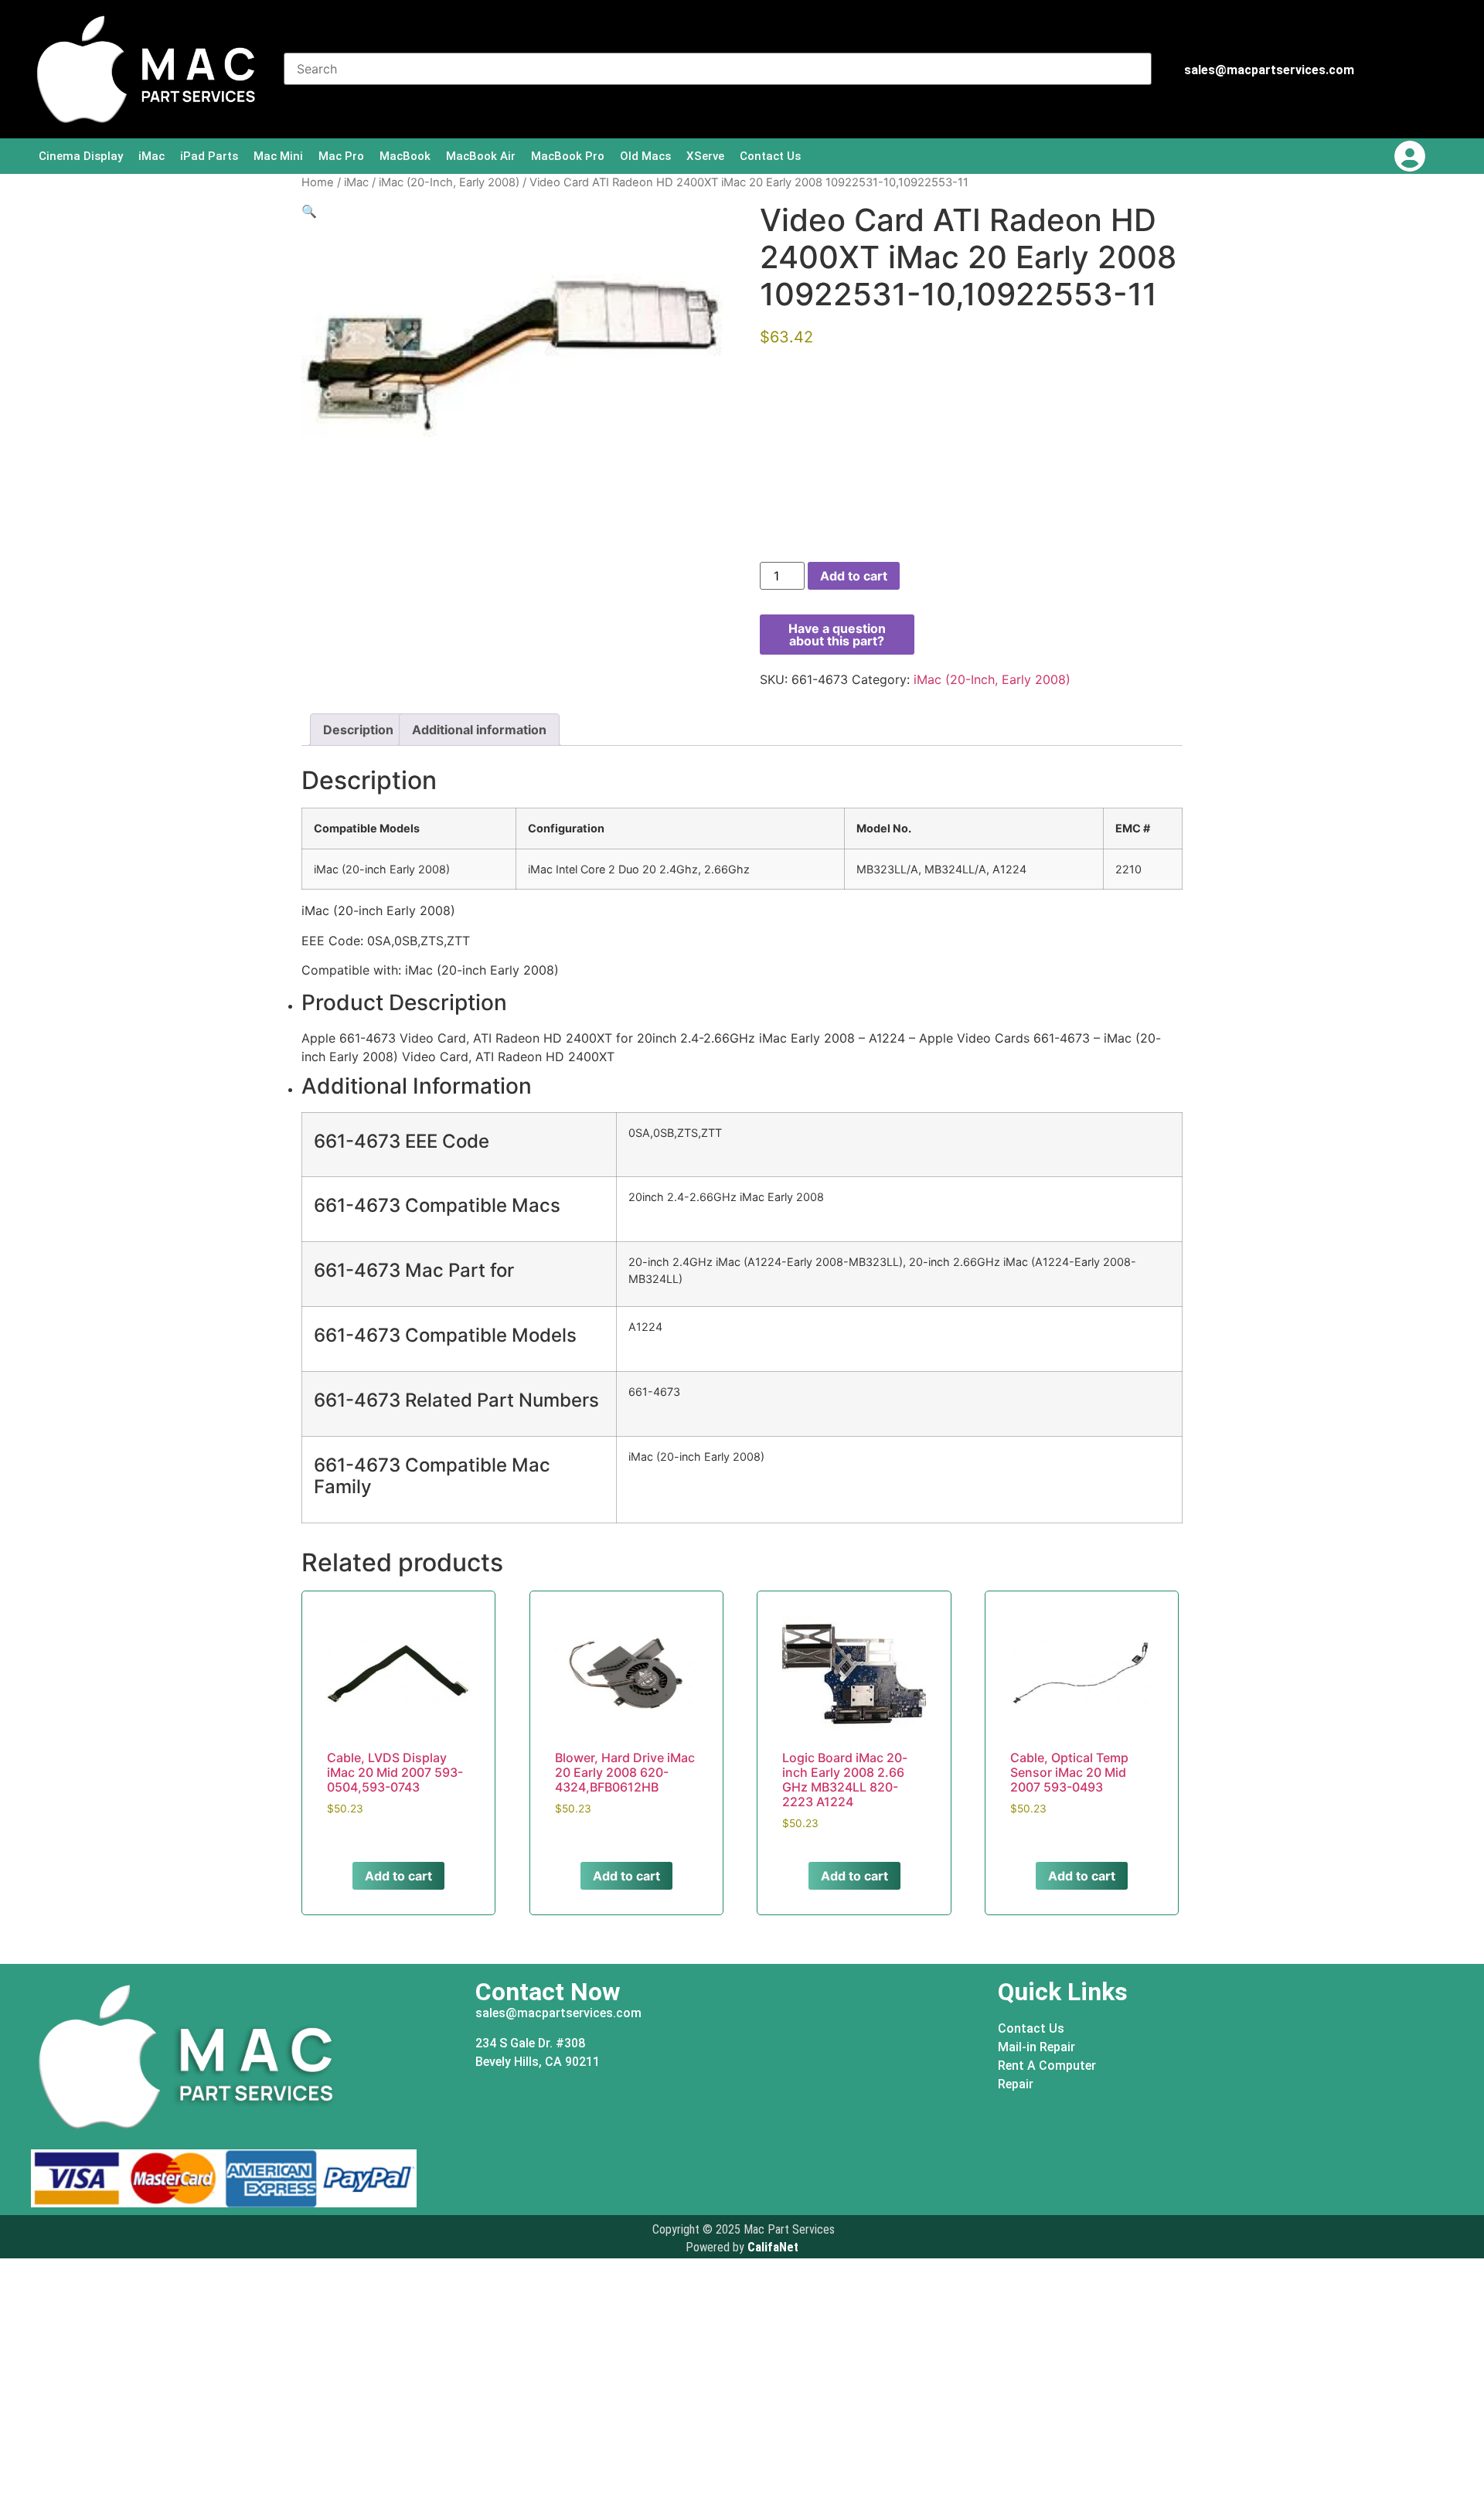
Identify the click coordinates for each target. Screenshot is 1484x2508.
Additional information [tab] (479, 730)
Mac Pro (341, 156)
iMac (151, 156)
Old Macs (645, 156)
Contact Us (770, 156)
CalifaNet (773, 2247)
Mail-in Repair (1036, 2047)
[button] (309, 211)
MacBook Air (481, 156)
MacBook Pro (568, 156)
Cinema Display (81, 156)
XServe (705, 156)
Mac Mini (278, 156)
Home (318, 182)
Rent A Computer (1047, 2066)
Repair (1016, 2084)
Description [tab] (358, 730)
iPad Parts (209, 156)
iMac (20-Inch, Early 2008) (449, 182)
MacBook (405, 156)
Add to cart (854, 576)
